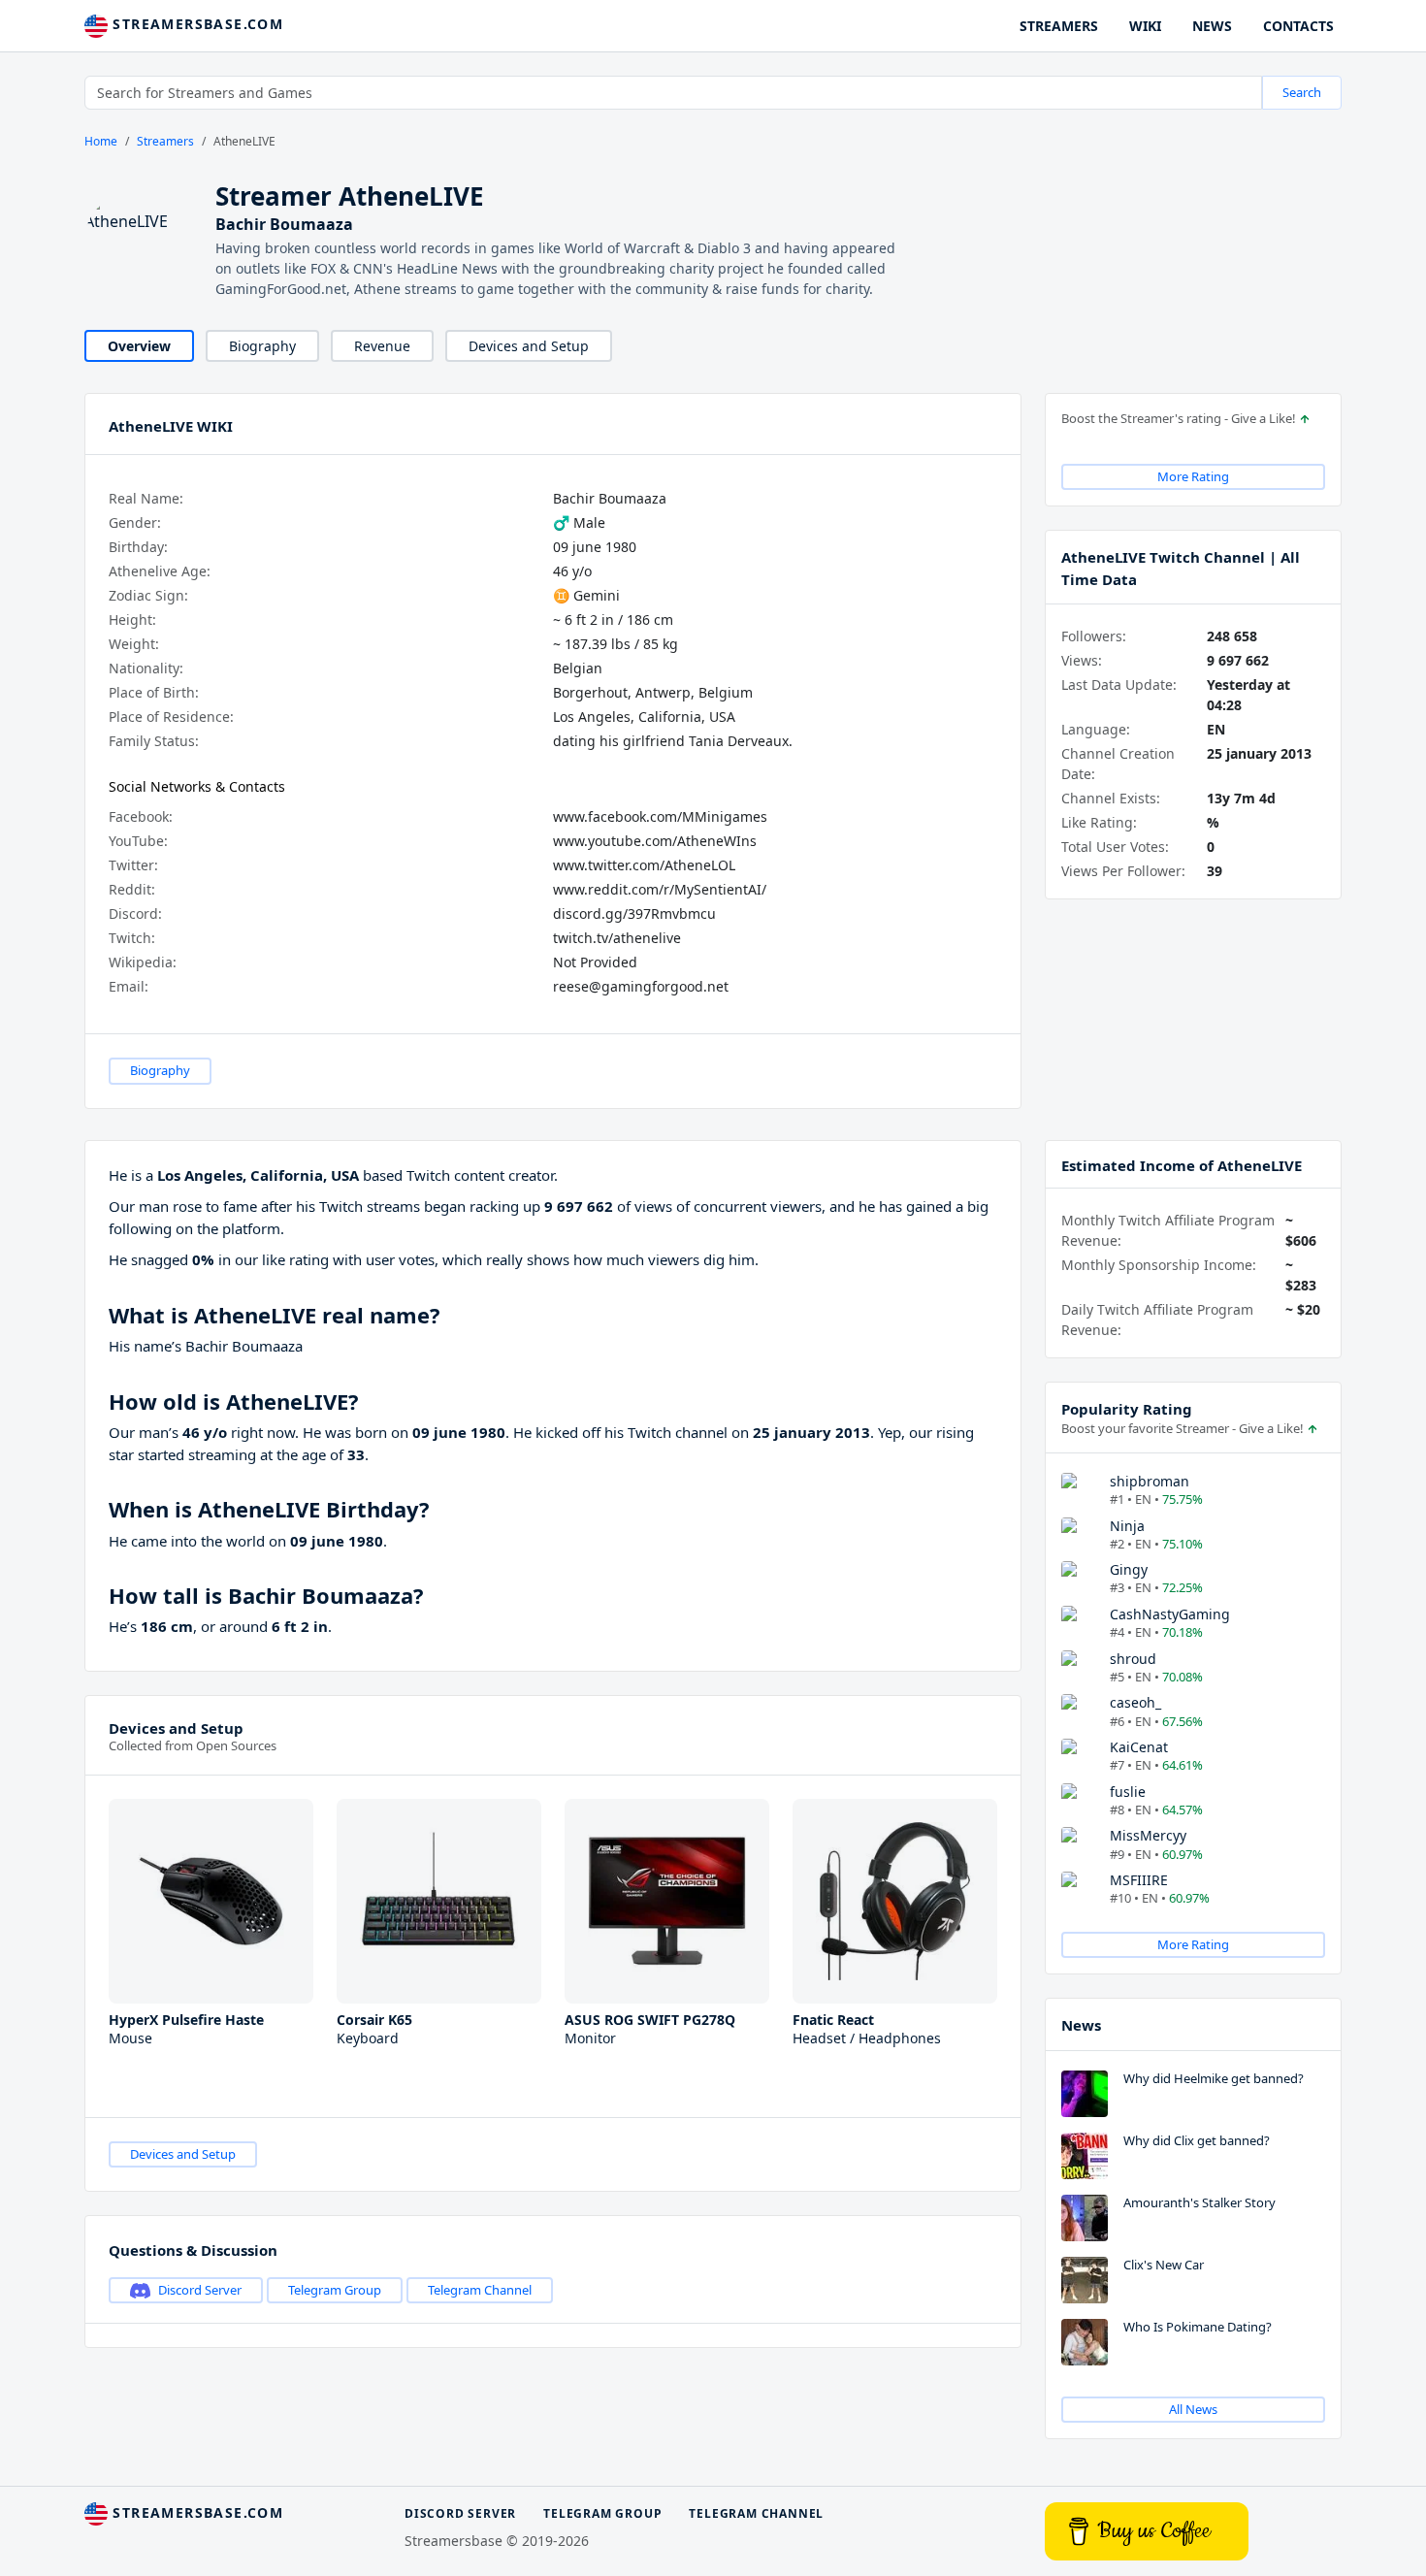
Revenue (382, 346)
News (1081, 2025)
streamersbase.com (195, 24)
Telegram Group (335, 2290)
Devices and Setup (529, 346)
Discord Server (200, 2290)
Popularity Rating (1127, 1409)
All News (1193, 2409)
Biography (262, 346)
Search (1302, 92)
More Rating (1193, 476)
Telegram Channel (480, 2290)
